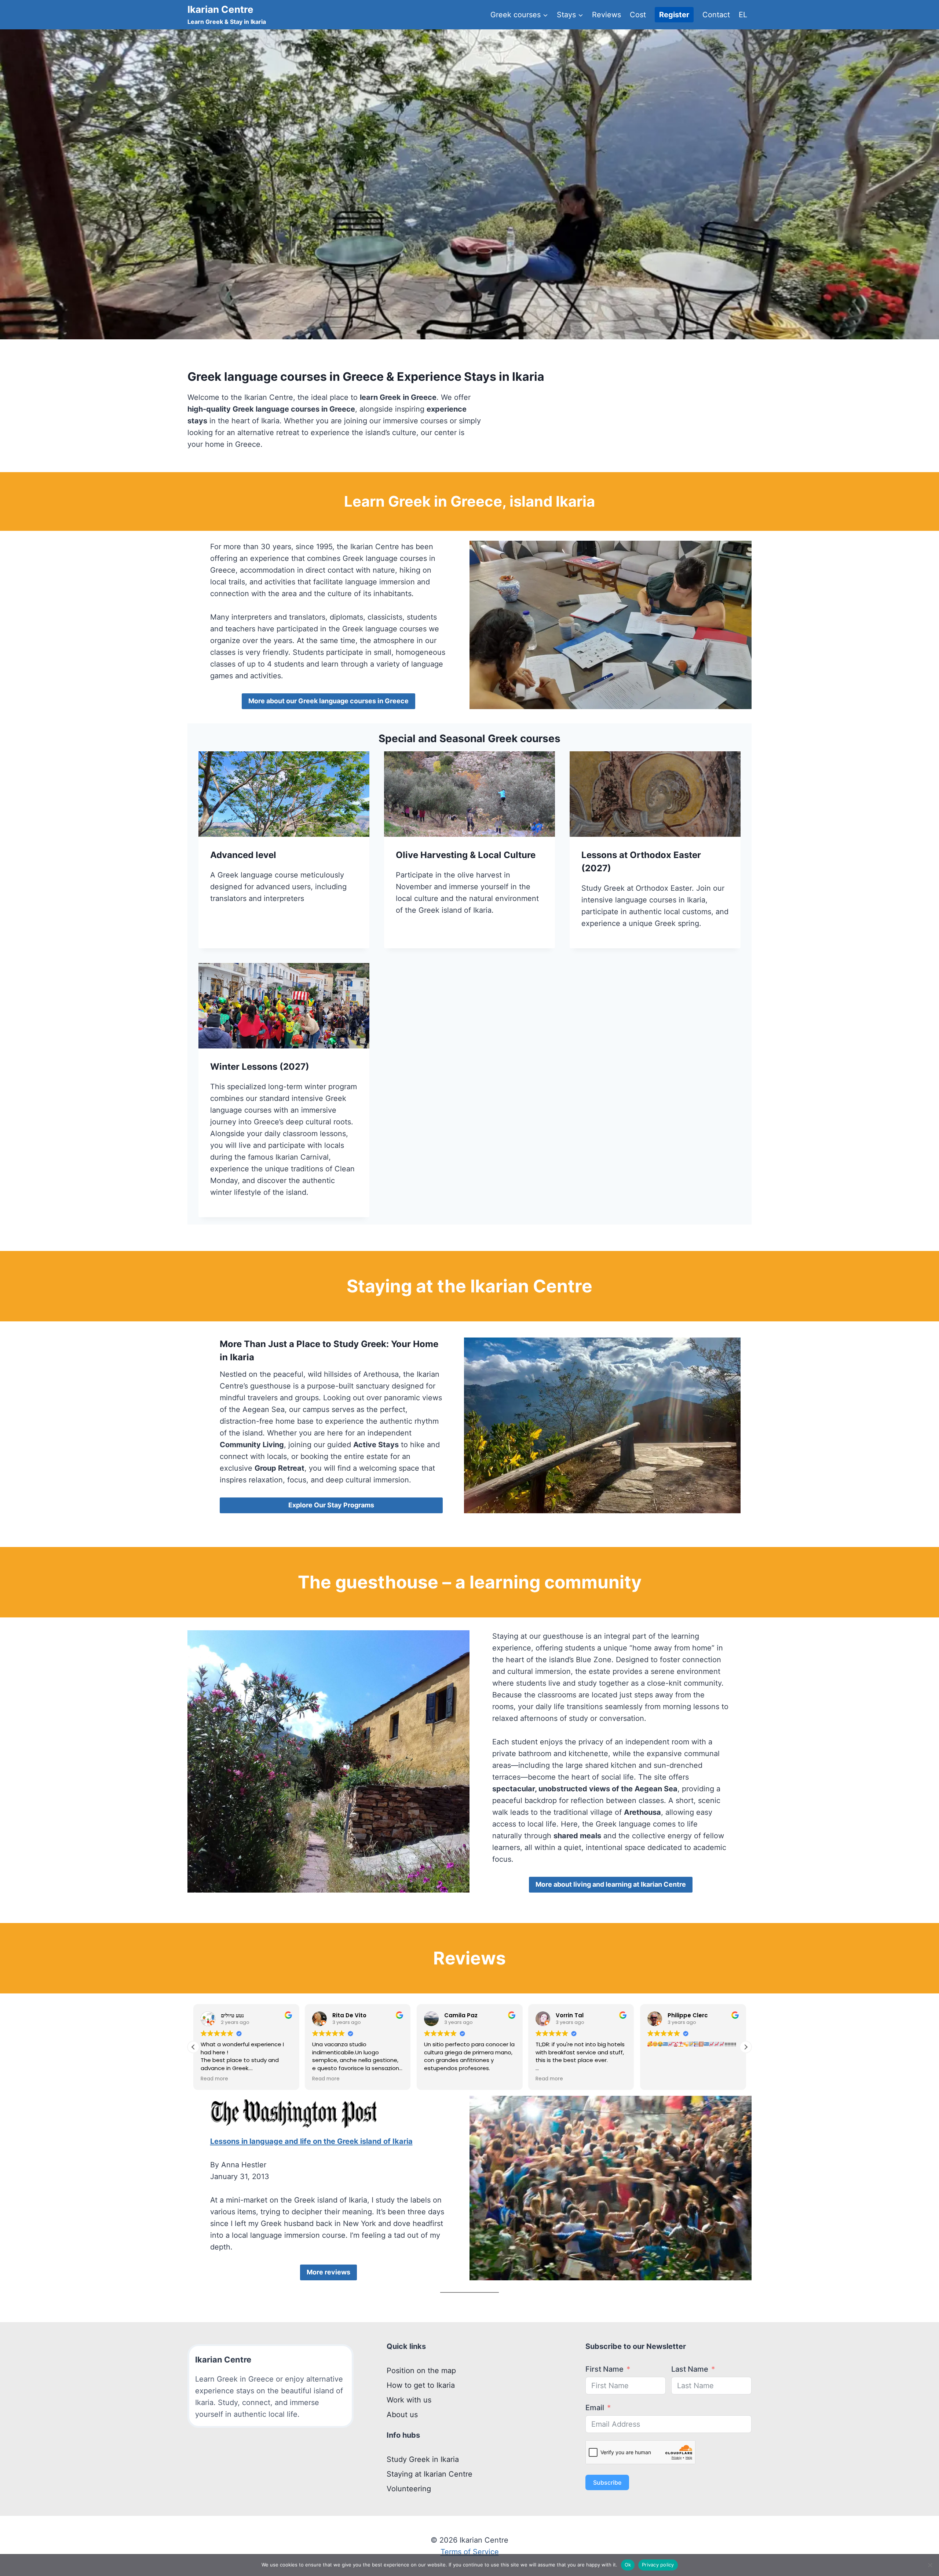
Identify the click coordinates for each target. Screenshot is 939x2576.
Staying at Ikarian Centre (430, 2474)
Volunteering (409, 2489)
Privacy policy (658, 2565)
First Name (604, 2369)
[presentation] (284, 794)
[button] (746, 2047)
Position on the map (421, 2371)
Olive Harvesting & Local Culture (466, 855)
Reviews (606, 15)
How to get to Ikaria (421, 2385)
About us (402, 2415)
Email (595, 2408)
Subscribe (607, 2482)
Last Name (690, 2369)
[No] (930, 2565)
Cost (638, 15)
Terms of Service (470, 2552)
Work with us (409, 2400)
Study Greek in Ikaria (423, 2459)
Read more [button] (214, 2079)
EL (743, 15)
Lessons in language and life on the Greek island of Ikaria (311, 2141)
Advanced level (243, 855)
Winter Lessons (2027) (260, 1067)
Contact (716, 15)
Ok (628, 2565)
